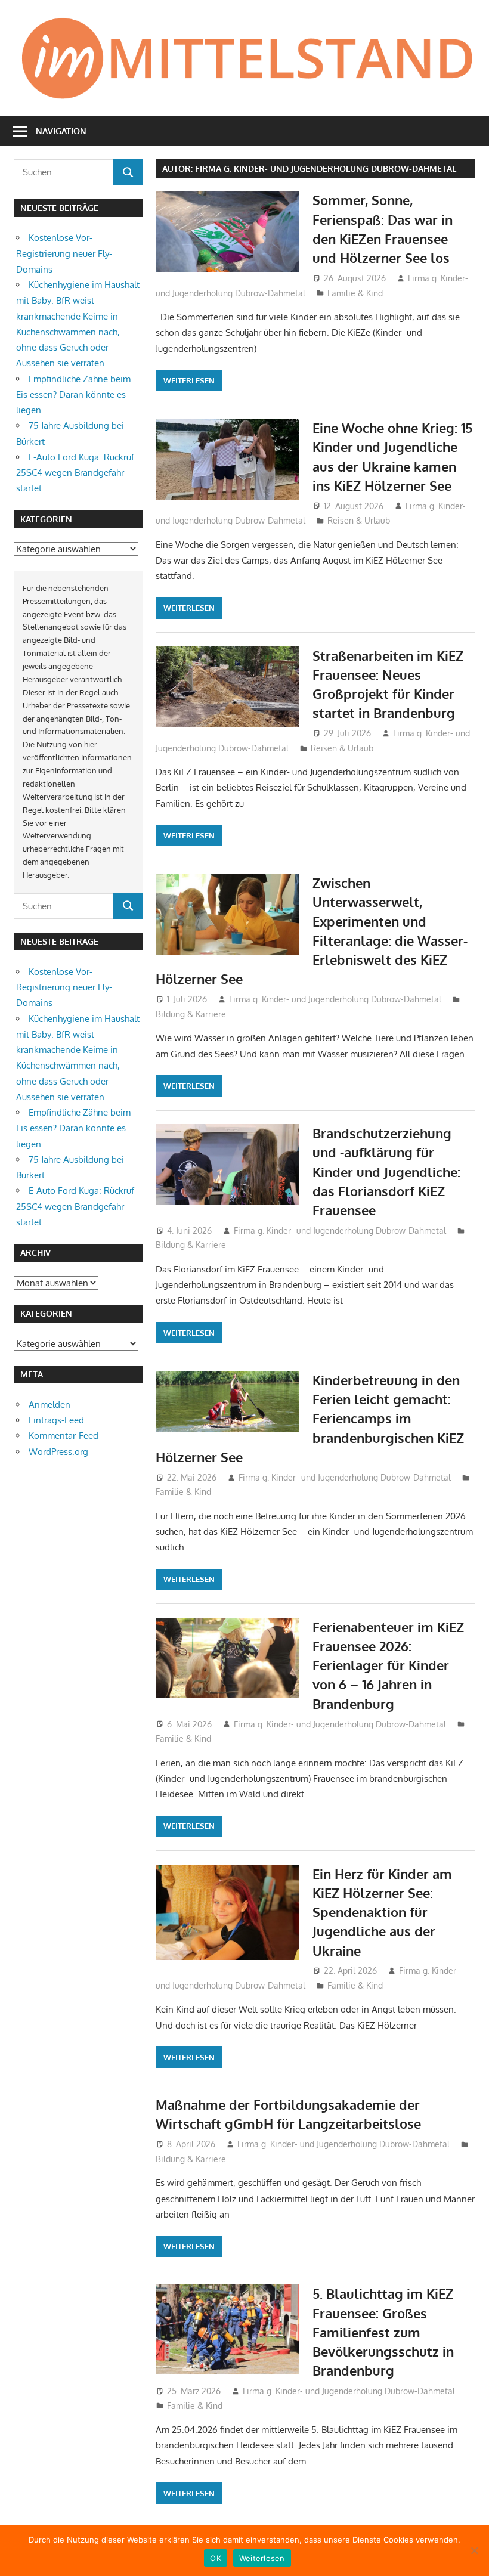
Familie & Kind (355, 293)
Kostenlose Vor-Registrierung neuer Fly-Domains (64, 253)
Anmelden (49, 1405)
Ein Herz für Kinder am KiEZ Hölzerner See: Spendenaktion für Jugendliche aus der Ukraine (382, 1912)
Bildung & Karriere (191, 1014)
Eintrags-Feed (56, 1420)
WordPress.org (58, 1452)
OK (216, 2558)
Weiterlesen (189, 380)
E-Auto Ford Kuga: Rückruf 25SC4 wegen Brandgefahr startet (75, 473)
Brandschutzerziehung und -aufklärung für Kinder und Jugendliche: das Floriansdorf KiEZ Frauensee (386, 1171)
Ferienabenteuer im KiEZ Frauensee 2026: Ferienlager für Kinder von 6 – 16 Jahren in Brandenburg (388, 1665)
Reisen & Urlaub (359, 520)
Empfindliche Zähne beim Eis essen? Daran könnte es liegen (73, 395)
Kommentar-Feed (64, 1436)
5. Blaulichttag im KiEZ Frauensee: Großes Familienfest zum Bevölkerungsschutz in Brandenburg (383, 2332)
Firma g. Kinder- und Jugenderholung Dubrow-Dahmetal (335, 999)
